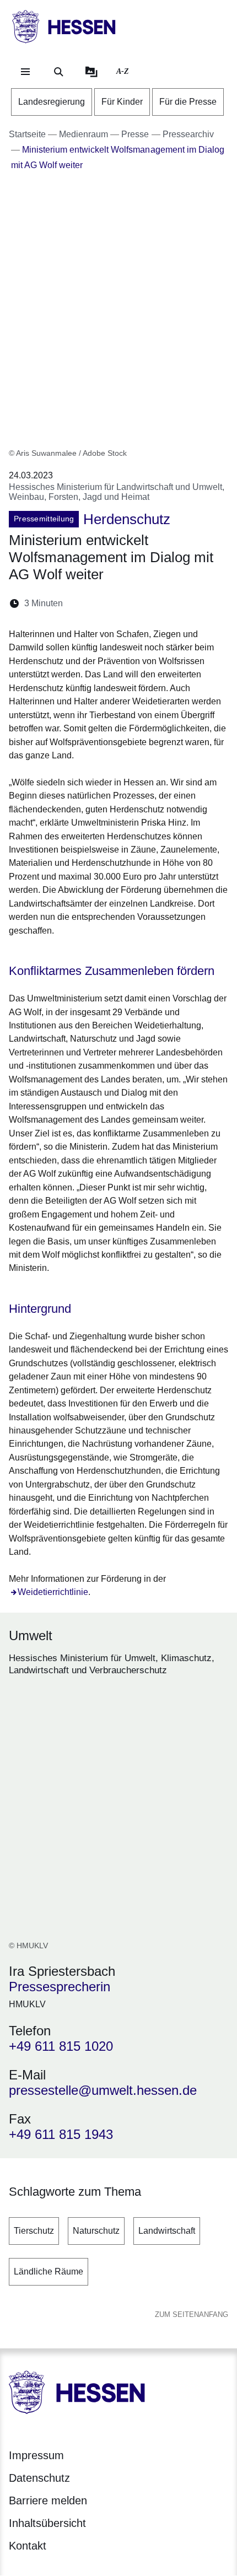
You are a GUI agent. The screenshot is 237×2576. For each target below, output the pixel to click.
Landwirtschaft (167, 2231)
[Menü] (25, 72)
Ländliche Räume (49, 2271)
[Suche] (58, 72)
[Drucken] (166, 603)
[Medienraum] (91, 72)
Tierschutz (34, 2231)
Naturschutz (96, 2231)
